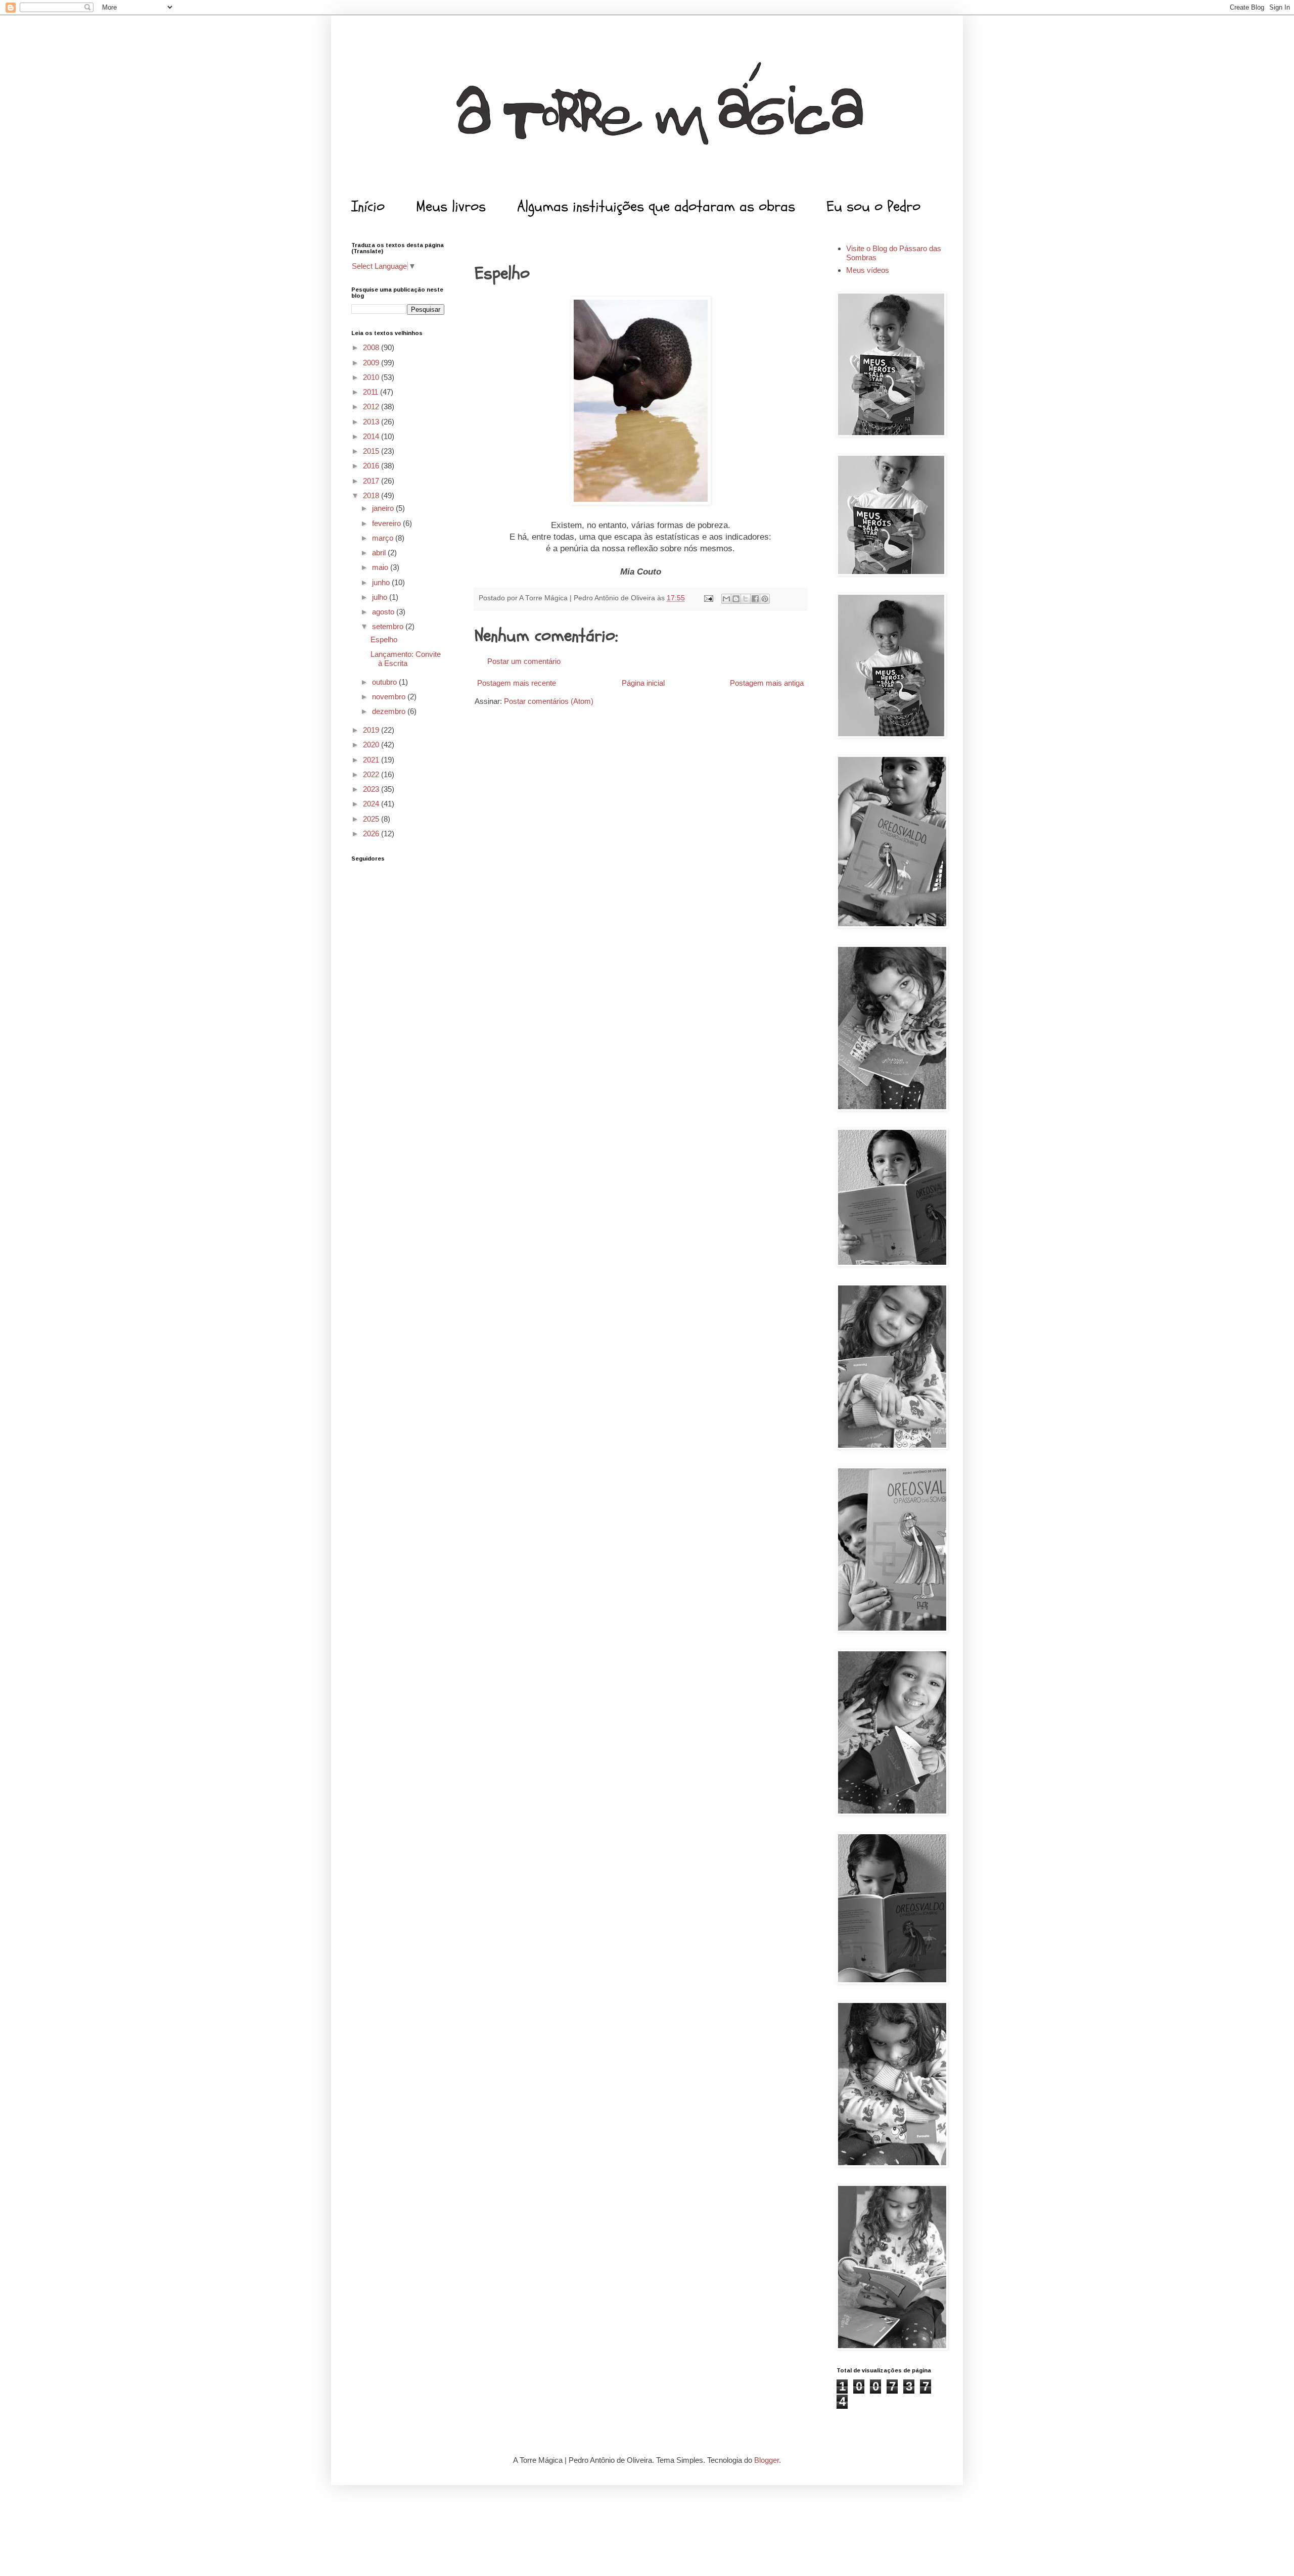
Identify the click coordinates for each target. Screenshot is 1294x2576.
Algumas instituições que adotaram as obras (656, 206)
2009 (372, 363)
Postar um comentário (524, 661)
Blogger (767, 2460)
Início (368, 206)
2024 (372, 804)
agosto (384, 612)
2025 (372, 819)
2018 (372, 495)
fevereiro (387, 523)
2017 (372, 481)
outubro (385, 682)
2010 (372, 377)
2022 (372, 774)
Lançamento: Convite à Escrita (406, 659)
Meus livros (451, 206)
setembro (389, 626)
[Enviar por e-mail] (726, 599)
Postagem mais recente (517, 683)
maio (381, 567)
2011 (372, 392)
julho (381, 597)
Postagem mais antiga (767, 683)
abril (380, 553)
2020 (372, 745)
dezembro (390, 711)
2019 (372, 730)
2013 (372, 422)
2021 (372, 760)
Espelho (384, 639)
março (384, 538)
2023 (372, 789)
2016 (372, 466)
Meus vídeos (868, 270)
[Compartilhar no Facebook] (755, 599)
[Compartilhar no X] (746, 599)
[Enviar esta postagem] (708, 598)
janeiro (384, 508)
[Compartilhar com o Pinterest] (765, 599)
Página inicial (643, 683)
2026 (372, 833)
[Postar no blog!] (736, 599)
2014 (372, 436)
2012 (372, 407)
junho (382, 582)
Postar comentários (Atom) (549, 701)
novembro (390, 697)
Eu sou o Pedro (873, 206)
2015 (372, 451)
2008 (372, 347)
